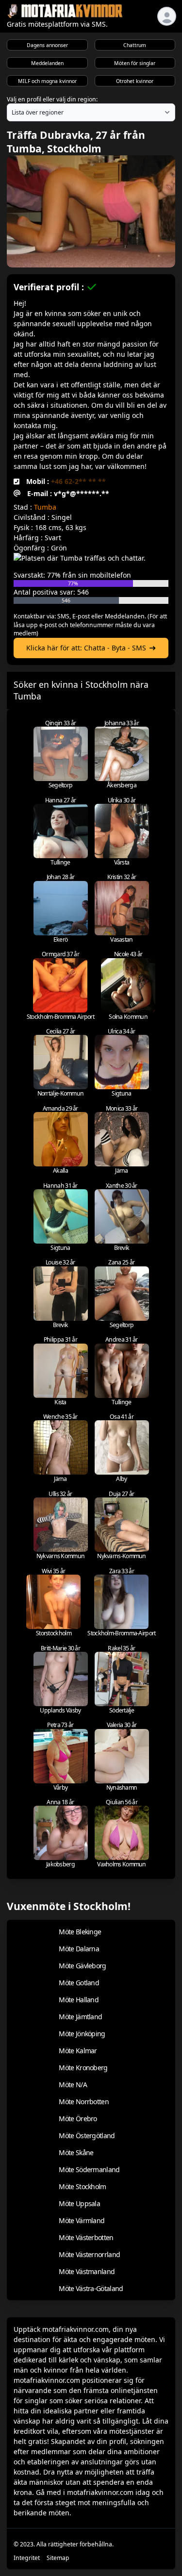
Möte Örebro (78, 2119)
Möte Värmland (82, 2220)
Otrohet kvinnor (135, 81)
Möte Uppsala (79, 2203)
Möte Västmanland (87, 2271)
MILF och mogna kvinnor (47, 81)
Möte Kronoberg (83, 2068)
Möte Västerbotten (86, 2237)
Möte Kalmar (78, 2051)
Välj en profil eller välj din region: (52, 99)
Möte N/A (73, 2085)
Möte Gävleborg (82, 1966)
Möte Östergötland (87, 2136)
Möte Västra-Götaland (91, 2288)
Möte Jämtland (80, 2017)
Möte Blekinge (80, 1932)
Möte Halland (79, 2000)
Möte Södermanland (89, 2169)
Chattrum (135, 45)
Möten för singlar (135, 63)
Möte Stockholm (82, 2186)
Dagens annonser (47, 45)
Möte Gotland (79, 1983)
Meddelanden (47, 63)
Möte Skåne (76, 2152)
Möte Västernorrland (89, 2254)
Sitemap (58, 2558)
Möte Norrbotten (84, 2102)
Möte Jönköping (82, 2034)
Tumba (45, 507)
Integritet (27, 2558)
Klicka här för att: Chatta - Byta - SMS (86, 648)
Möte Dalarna (79, 1949)
